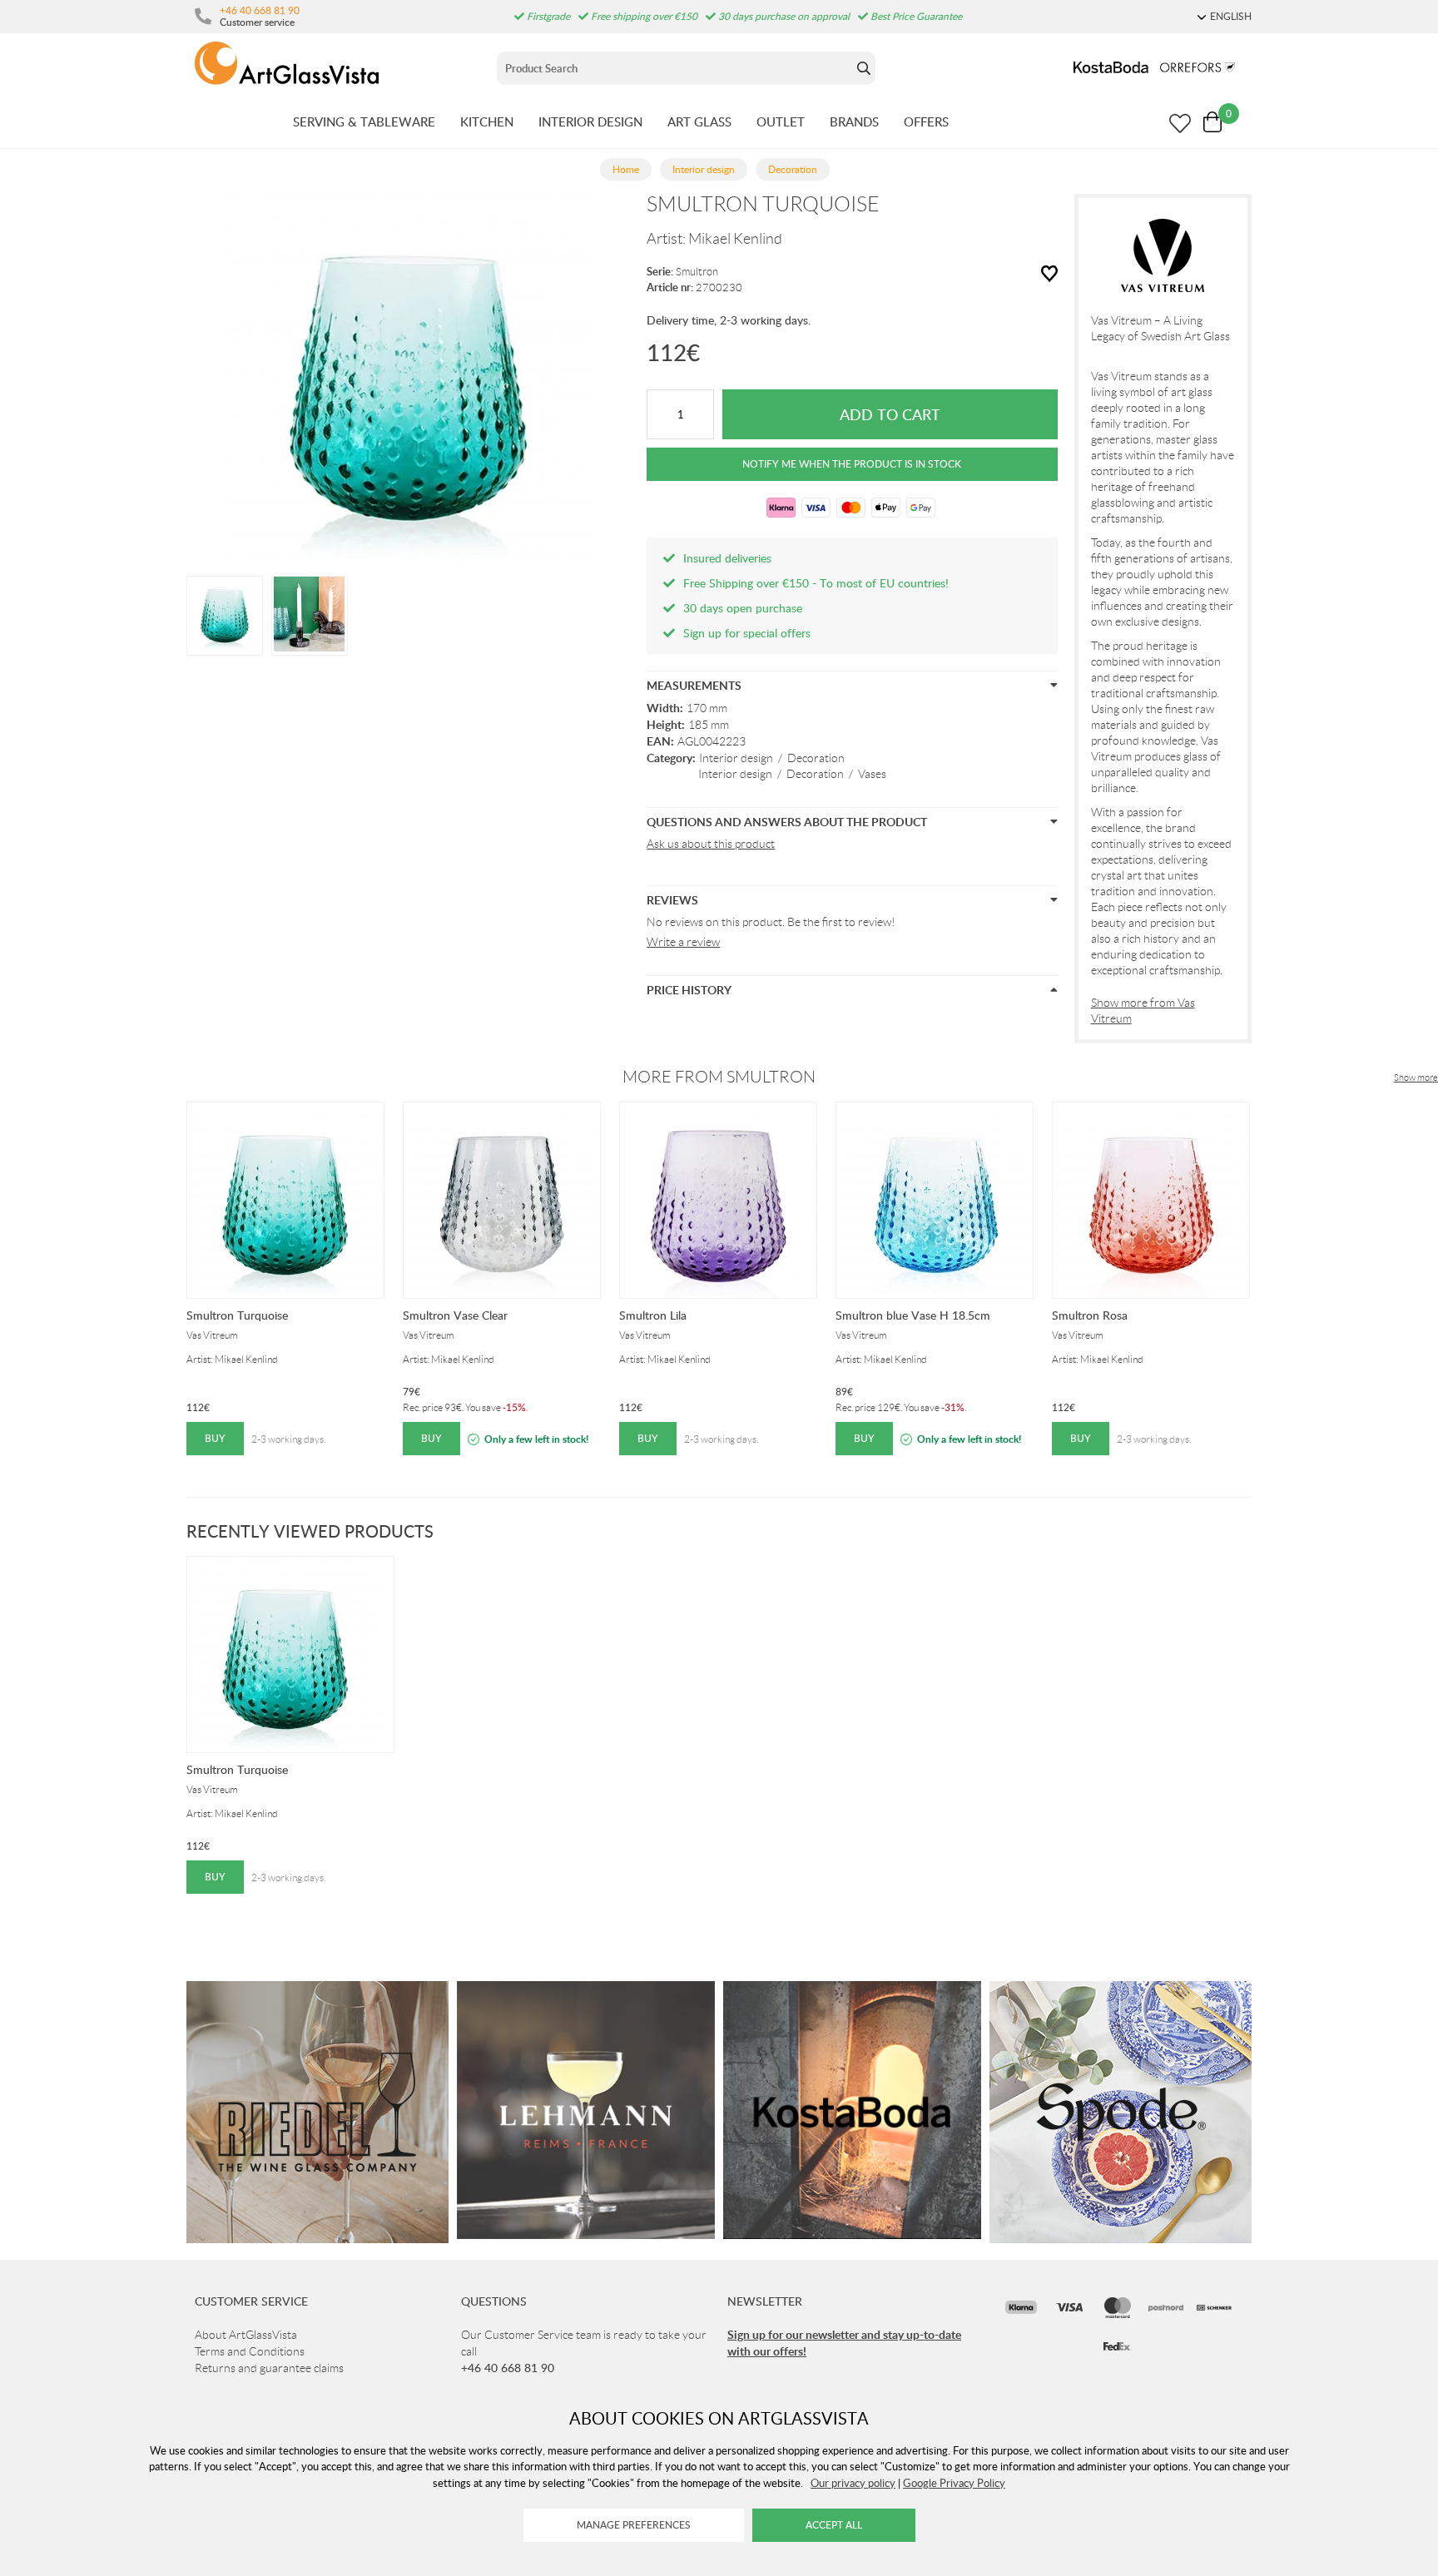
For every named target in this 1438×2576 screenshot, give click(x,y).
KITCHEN (487, 121)
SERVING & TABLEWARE (364, 121)
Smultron (697, 272)
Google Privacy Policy (954, 2483)
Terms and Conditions (250, 2351)
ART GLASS (699, 121)
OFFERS (926, 121)
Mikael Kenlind (735, 239)
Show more (1416, 1077)
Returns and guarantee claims (269, 2368)
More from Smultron (719, 1077)
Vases (872, 774)
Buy (215, 1438)
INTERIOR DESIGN (590, 121)
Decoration (816, 758)
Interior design (736, 758)
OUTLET (781, 121)
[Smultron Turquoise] (225, 614)
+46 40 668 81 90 (260, 10)
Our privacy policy (853, 2483)
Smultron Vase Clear (455, 1315)
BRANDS (854, 121)
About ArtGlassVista (246, 2335)
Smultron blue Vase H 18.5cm (913, 1315)
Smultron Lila (653, 1315)
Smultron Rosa (1090, 1315)
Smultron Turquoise (237, 1315)
